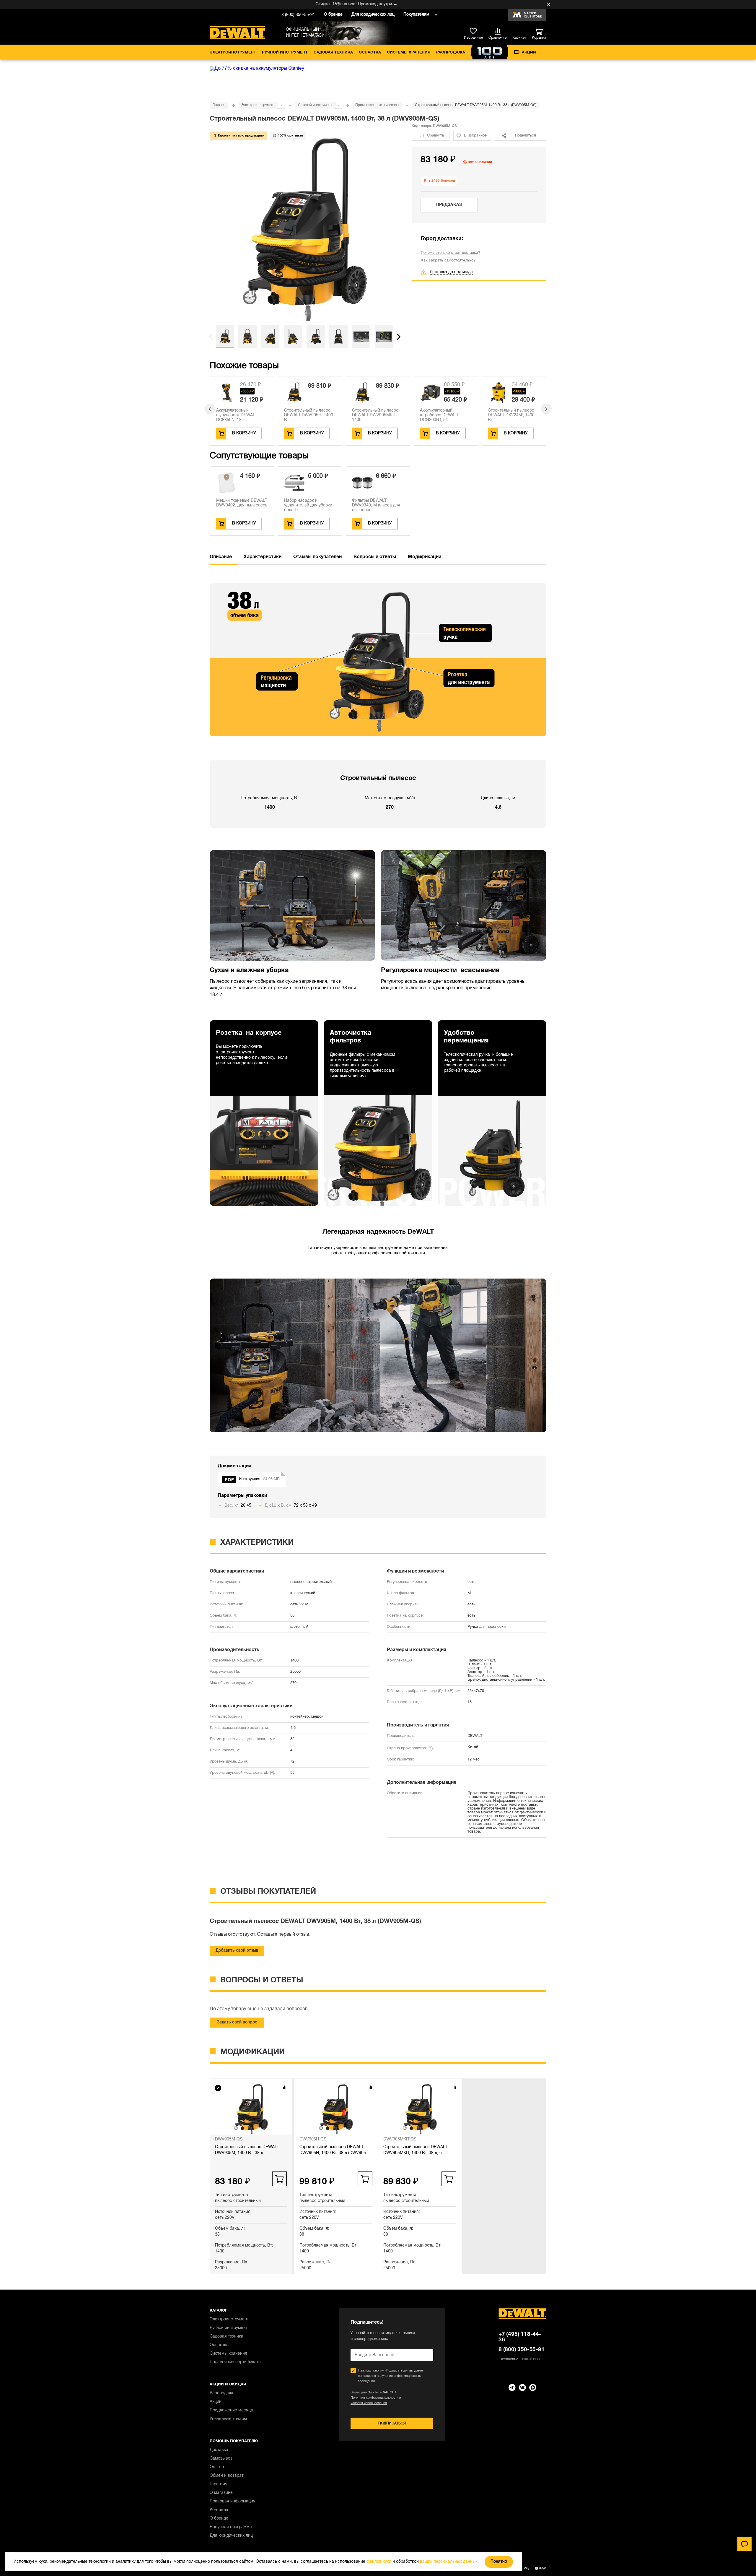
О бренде (333, 15)
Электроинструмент (233, 53)
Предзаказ (449, 205)
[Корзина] (540, 32)
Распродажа (451, 53)
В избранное (475, 136)
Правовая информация (233, 2501)
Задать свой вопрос (237, 2022)
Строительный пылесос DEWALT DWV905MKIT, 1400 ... (375, 415)
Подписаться (392, 2423)
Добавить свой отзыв (237, 1951)
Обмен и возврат (227, 2476)
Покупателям (416, 15)
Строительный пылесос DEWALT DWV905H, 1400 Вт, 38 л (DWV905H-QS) (335, 2151)
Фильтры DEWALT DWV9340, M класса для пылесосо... (376, 505)
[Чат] (744, 2544)
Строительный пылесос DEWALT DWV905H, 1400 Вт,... (309, 415)
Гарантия (219, 2484)
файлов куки (379, 2562)
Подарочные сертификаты (236, 2362)
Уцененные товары (228, 2419)
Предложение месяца (231, 2410)
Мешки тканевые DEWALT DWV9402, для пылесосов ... (242, 505)
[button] (211, 337)
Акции (529, 53)
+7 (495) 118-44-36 (520, 2337)
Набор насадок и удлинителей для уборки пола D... (308, 505)
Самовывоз (221, 2459)
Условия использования (369, 2403)
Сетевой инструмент (315, 105)
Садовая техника (333, 53)
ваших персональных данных (449, 2562)
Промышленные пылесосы (377, 105)
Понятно (499, 2562)
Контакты (219, 2510)
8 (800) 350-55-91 (298, 15)
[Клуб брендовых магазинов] (527, 15)
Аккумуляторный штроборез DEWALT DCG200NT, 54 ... (439, 415)
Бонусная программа (231, 2527)
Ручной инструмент (285, 53)
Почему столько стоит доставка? (450, 253)
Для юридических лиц (373, 15)
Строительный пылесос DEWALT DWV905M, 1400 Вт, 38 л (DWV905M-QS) (247, 2151)
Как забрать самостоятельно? (448, 261)
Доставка (219, 2450)
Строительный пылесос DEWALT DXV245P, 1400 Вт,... (511, 415)
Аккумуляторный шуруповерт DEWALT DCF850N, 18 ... (237, 415)
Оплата (217, 2467)
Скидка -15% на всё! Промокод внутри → (300, 4)
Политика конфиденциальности (374, 2398)
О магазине (221, 2493)
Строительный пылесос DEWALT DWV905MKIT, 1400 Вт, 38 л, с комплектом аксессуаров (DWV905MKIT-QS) (415, 2151)
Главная (219, 105)
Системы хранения (409, 53)
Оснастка (370, 53)
